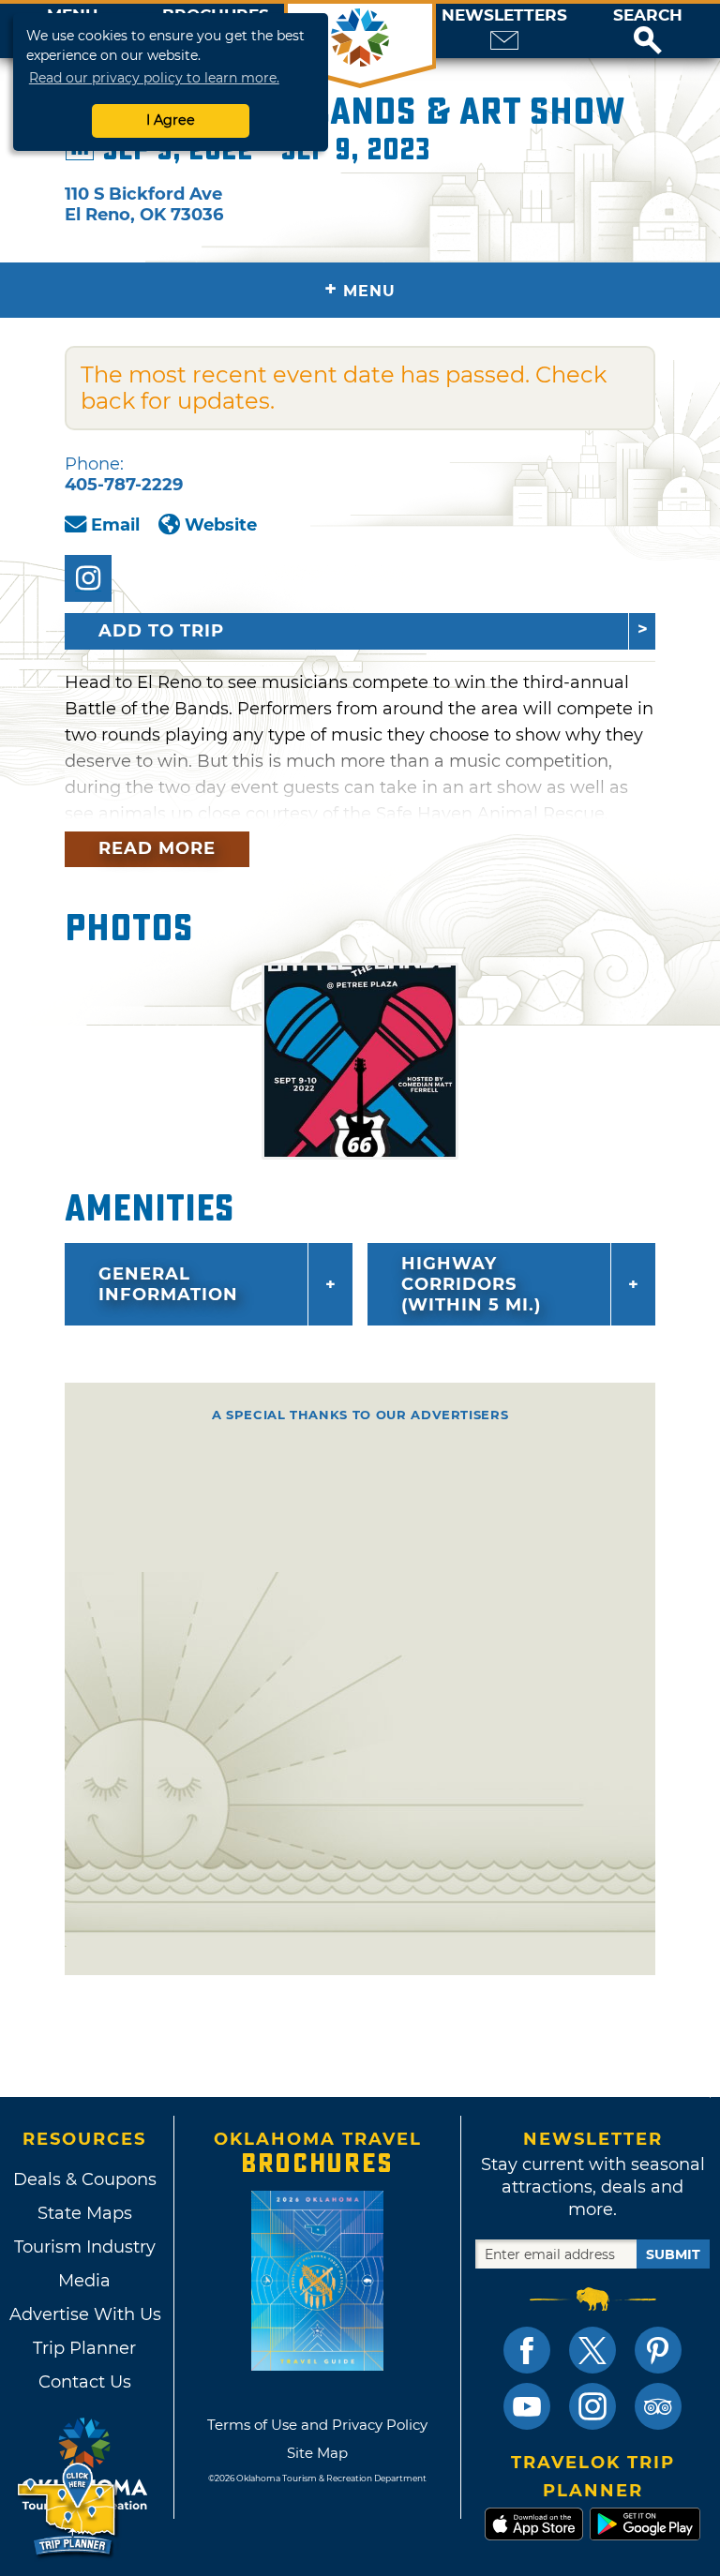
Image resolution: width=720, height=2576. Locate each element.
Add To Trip (161, 631)
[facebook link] (527, 2350)
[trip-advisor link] (658, 2406)
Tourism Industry (85, 2247)
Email (115, 525)
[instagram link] (592, 2406)
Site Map (317, 2453)
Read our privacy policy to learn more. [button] (154, 78)
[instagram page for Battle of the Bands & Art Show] (88, 578)
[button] (648, 31)
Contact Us (85, 2382)
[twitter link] (592, 2350)
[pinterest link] (658, 2350)
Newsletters (504, 15)
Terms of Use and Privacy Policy (317, 2425)
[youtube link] (527, 2406)
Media (84, 2281)
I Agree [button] (171, 120)
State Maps (85, 2213)
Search (648, 15)
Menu (360, 289)
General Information (168, 1284)
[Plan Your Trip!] (68, 2510)
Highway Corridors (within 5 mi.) (471, 1284)
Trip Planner (84, 2348)
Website (221, 525)
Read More (157, 848)
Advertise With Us (84, 2314)
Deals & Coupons (85, 2179)
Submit (673, 2254)
